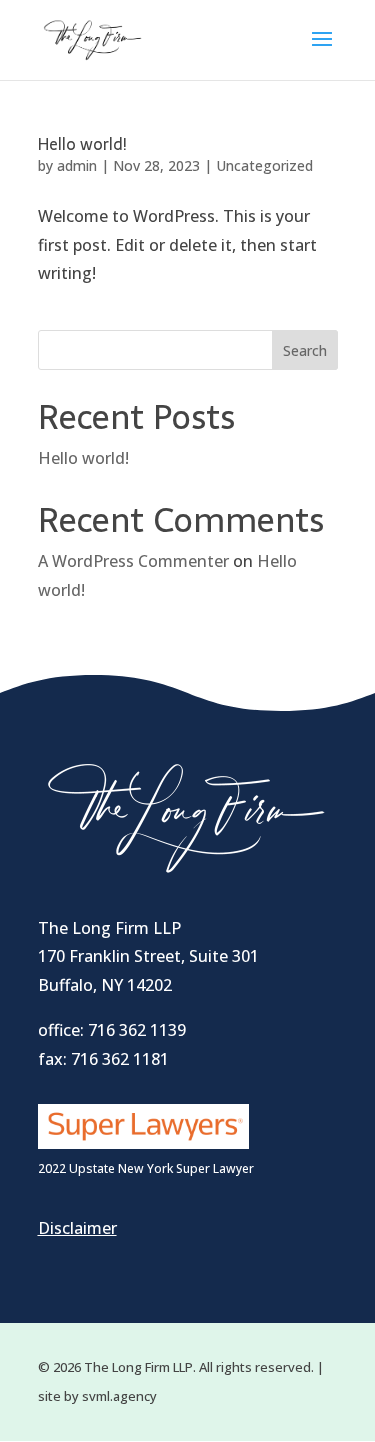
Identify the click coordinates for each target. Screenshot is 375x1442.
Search (305, 350)
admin (77, 165)
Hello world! (82, 144)
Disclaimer (77, 1228)
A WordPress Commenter (133, 561)
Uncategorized (264, 165)
